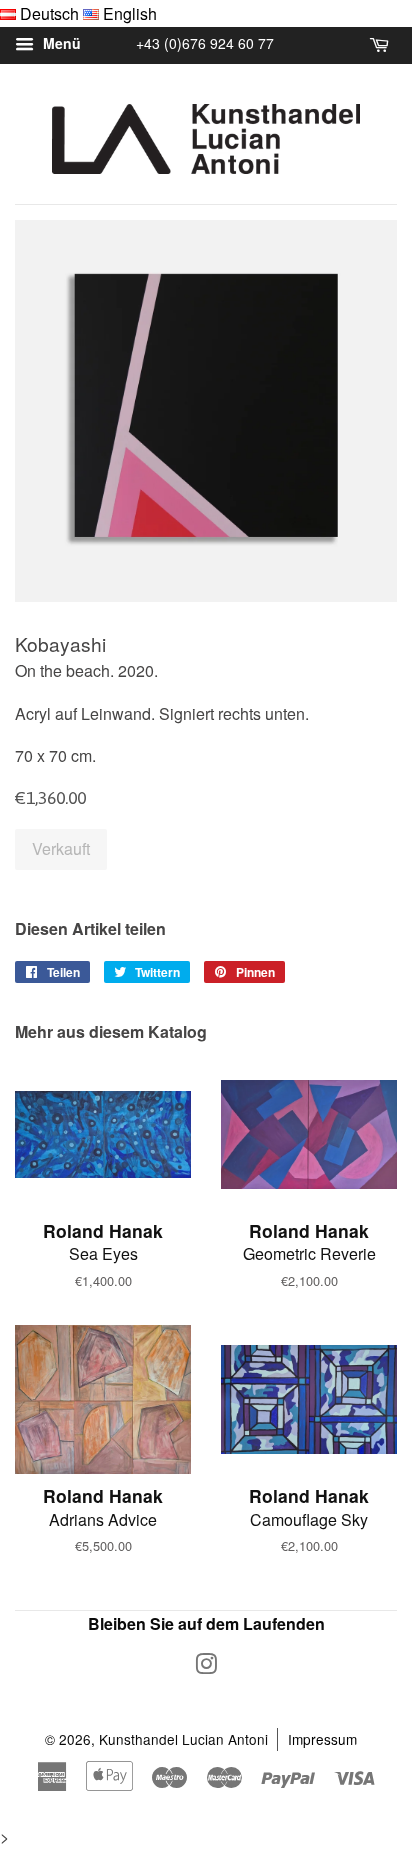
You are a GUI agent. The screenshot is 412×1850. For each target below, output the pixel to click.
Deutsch (49, 13)
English (130, 13)
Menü (60, 44)
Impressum (322, 1739)
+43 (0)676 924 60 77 (205, 43)
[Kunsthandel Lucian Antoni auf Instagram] (206, 1667)
